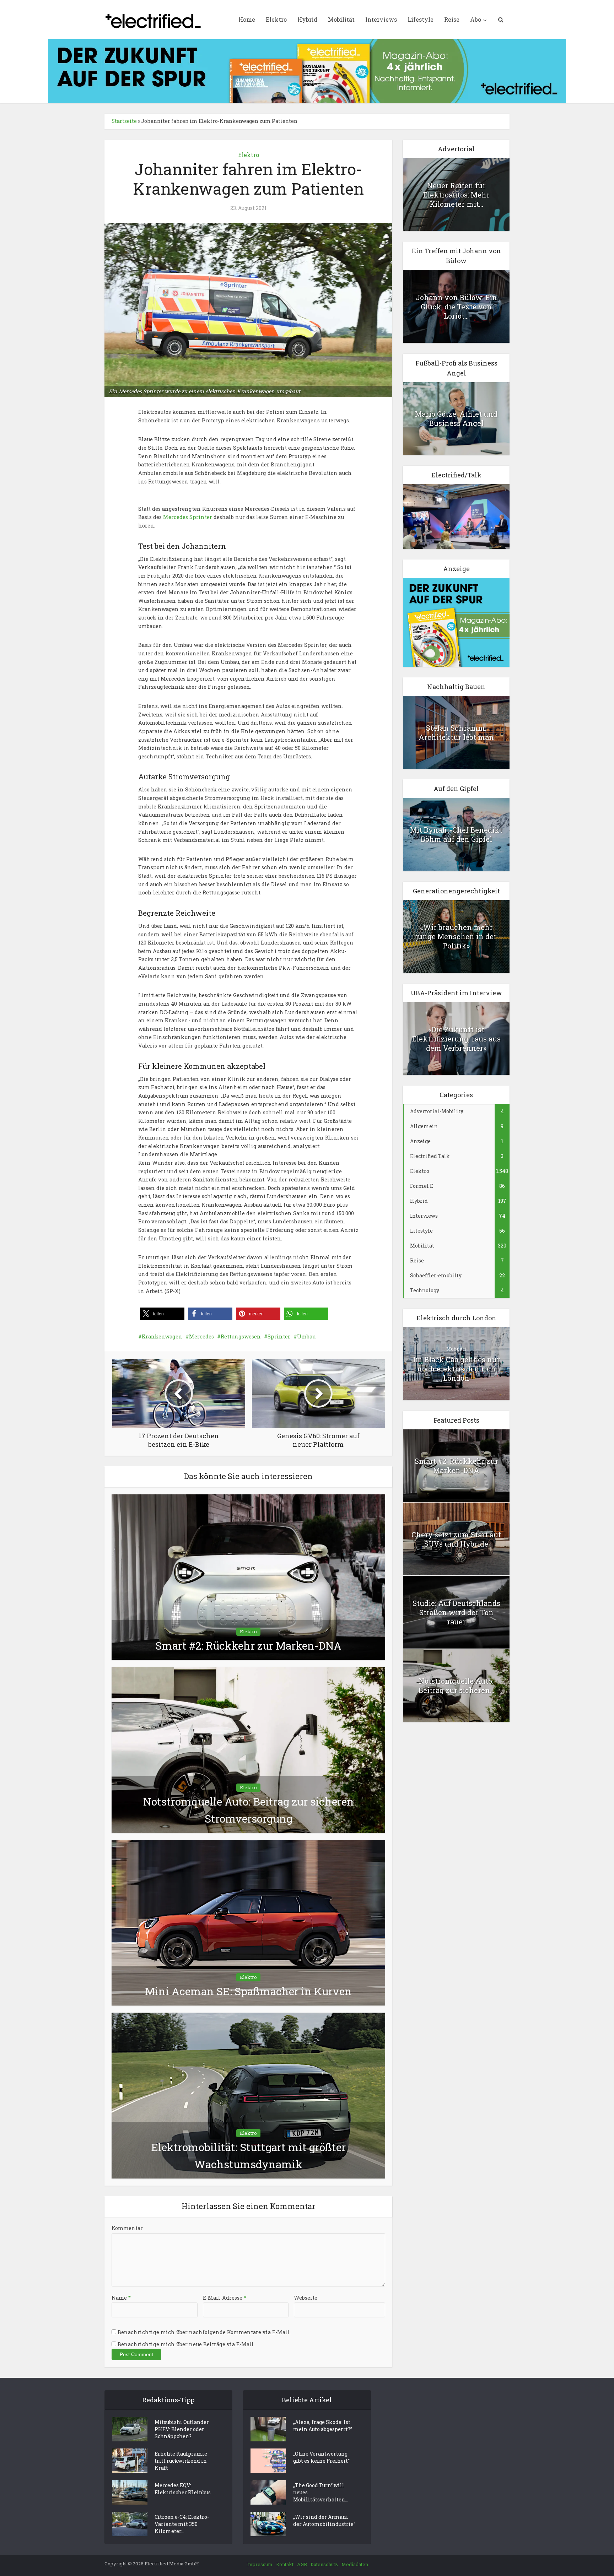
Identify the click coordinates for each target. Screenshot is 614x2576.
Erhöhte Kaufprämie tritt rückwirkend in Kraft (181, 2461)
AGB (302, 2564)
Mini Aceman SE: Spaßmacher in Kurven (248, 1991)
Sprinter (279, 1336)
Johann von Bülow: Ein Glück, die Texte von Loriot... (456, 307)
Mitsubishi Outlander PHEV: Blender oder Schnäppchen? (182, 2429)
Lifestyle (421, 19)
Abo (476, 19)
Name (121, 2298)
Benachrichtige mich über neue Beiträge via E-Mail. (186, 2344)
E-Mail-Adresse (225, 2298)
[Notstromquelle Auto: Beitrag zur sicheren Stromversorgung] (248, 1749)
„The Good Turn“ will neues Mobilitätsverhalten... (321, 2492)
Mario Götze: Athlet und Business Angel (456, 418)
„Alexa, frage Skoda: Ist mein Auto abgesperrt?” (323, 2426)
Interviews (381, 19)
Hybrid (307, 19)
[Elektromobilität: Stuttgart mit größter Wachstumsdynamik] (248, 2095)
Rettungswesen (241, 1336)
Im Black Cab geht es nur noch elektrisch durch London (456, 1369)
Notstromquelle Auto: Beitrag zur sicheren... (456, 1685)
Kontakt (285, 2564)
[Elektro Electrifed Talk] (456, 516)
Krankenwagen (162, 1336)
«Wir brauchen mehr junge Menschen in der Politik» (456, 936)
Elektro (276, 19)
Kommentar (127, 2228)
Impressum (259, 2564)
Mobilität (341, 19)
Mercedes (201, 1336)
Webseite (306, 2298)
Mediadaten (355, 2564)
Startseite (124, 121)
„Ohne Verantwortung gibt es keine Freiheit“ (321, 2457)
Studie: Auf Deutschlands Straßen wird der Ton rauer (456, 1612)
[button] (162, 1314)
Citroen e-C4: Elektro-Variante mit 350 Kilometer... (182, 2524)
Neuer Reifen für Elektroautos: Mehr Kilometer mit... (456, 195)
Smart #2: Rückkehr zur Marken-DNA (248, 1646)
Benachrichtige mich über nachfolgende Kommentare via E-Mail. (204, 2332)
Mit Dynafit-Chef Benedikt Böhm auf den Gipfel (456, 834)
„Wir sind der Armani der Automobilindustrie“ (324, 2520)
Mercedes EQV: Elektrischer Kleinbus (183, 2489)
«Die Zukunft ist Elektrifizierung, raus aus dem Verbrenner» (456, 1039)
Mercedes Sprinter (188, 517)
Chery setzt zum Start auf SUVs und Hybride (456, 1539)
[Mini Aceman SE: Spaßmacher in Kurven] (248, 1922)
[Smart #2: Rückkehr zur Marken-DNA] (248, 1577)
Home (247, 19)
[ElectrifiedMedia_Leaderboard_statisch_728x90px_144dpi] (307, 71)
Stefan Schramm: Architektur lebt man (456, 732)
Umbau (306, 1336)
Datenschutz (324, 2564)
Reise (452, 19)
